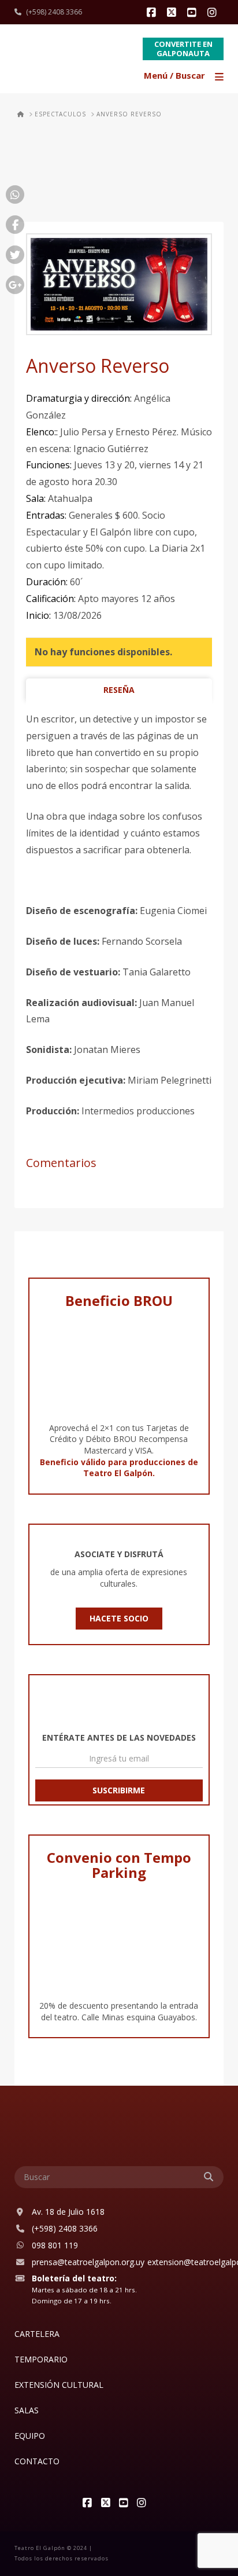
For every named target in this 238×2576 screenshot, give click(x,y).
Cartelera (37, 2334)
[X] (173, 13)
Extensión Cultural (59, 2385)
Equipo (30, 2436)
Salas (27, 2410)
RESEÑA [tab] (119, 690)
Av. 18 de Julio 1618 (68, 2212)
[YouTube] (194, 13)
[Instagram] (214, 13)
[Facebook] (153, 13)
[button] (185, 77)
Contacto (37, 2461)
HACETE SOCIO (119, 1618)
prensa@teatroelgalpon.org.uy (88, 2262)
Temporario (41, 2359)
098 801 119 (55, 2245)
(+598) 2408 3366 (54, 12)
